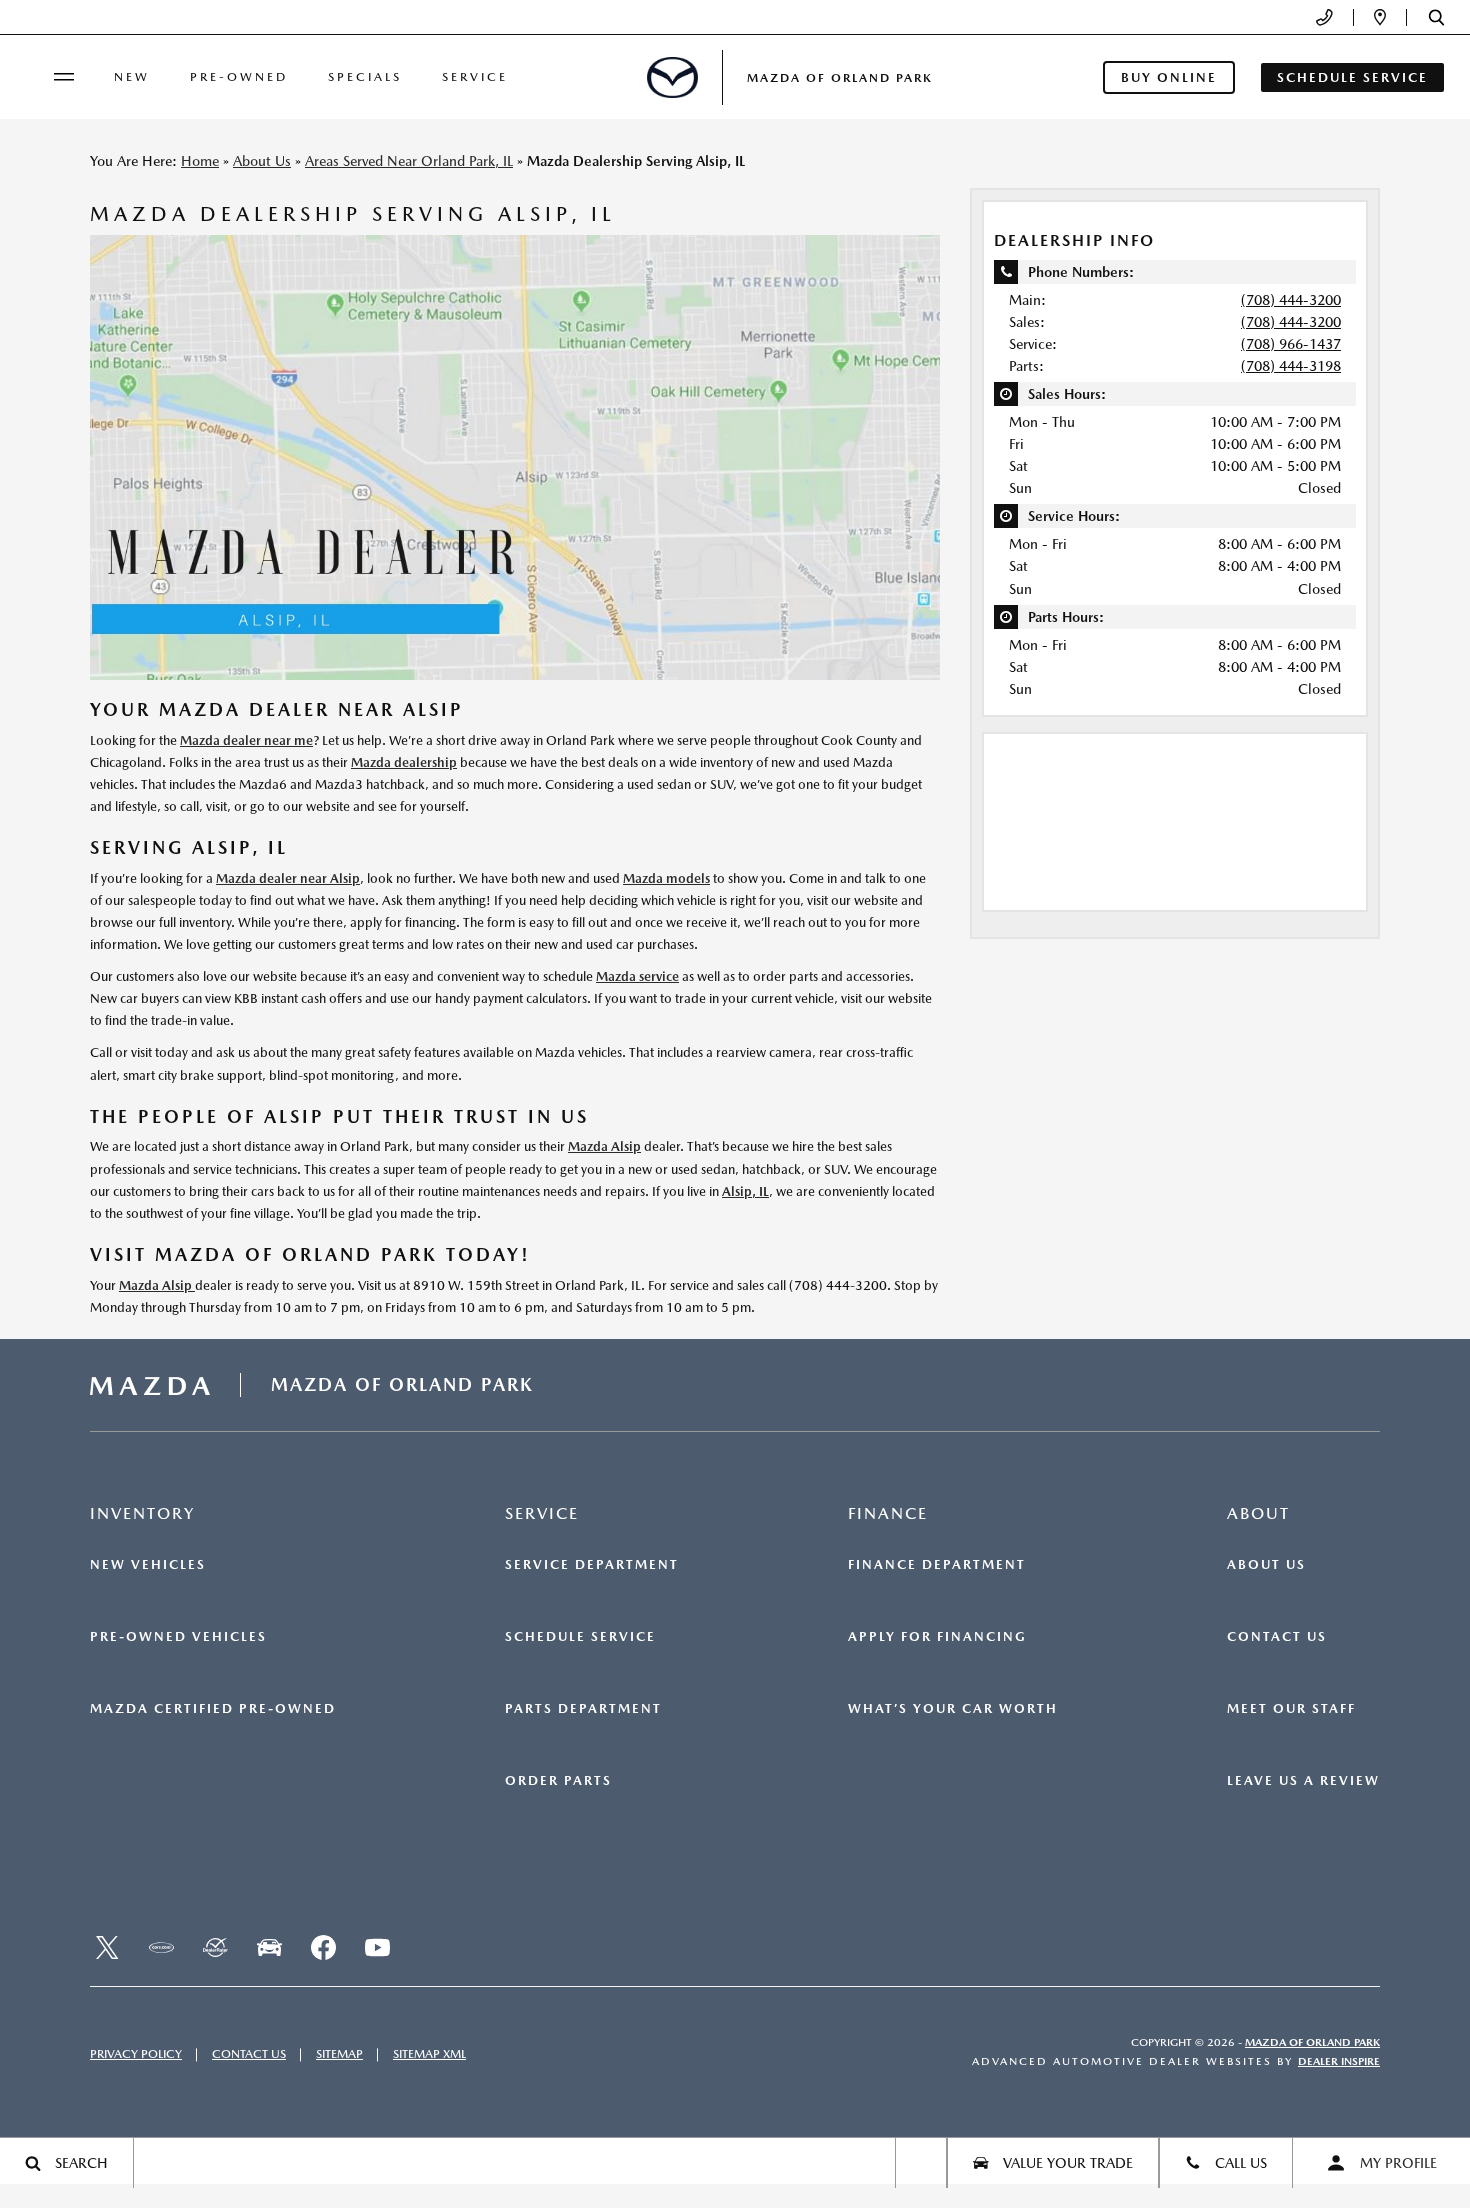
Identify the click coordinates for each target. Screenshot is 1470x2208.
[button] (1436, 17)
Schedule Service (580, 1637)
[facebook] (323, 1948)
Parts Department (583, 1709)
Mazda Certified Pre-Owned (213, 1709)
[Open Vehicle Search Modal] (921, 2163)
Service (475, 77)
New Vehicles (148, 1565)
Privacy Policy (136, 2054)
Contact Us (1277, 1637)
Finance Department (937, 1565)
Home (200, 161)
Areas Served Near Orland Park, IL (409, 161)
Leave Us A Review (1303, 1781)
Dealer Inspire (1339, 2061)
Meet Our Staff (1291, 1709)
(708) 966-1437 (1291, 344)
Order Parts (558, 1781)
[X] (107, 1948)
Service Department (592, 1565)
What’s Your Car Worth (953, 1709)
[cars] (161, 1948)
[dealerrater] (215, 1948)
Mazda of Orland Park (1312, 2042)
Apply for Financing (937, 1637)
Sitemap (339, 2054)
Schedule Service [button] (1352, 77)
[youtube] (377, 1948)
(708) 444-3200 (1291, 300)
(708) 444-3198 (1291, 366)
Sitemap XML (429, 2054)
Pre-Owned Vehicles (178, 1637)
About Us (262, 161)
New (132, 77)
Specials (365, 77)
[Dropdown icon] (1324, 17)
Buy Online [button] (1169, 77)
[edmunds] (269, 1948)
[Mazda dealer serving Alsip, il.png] (515, 457)
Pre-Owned (239, 77)
